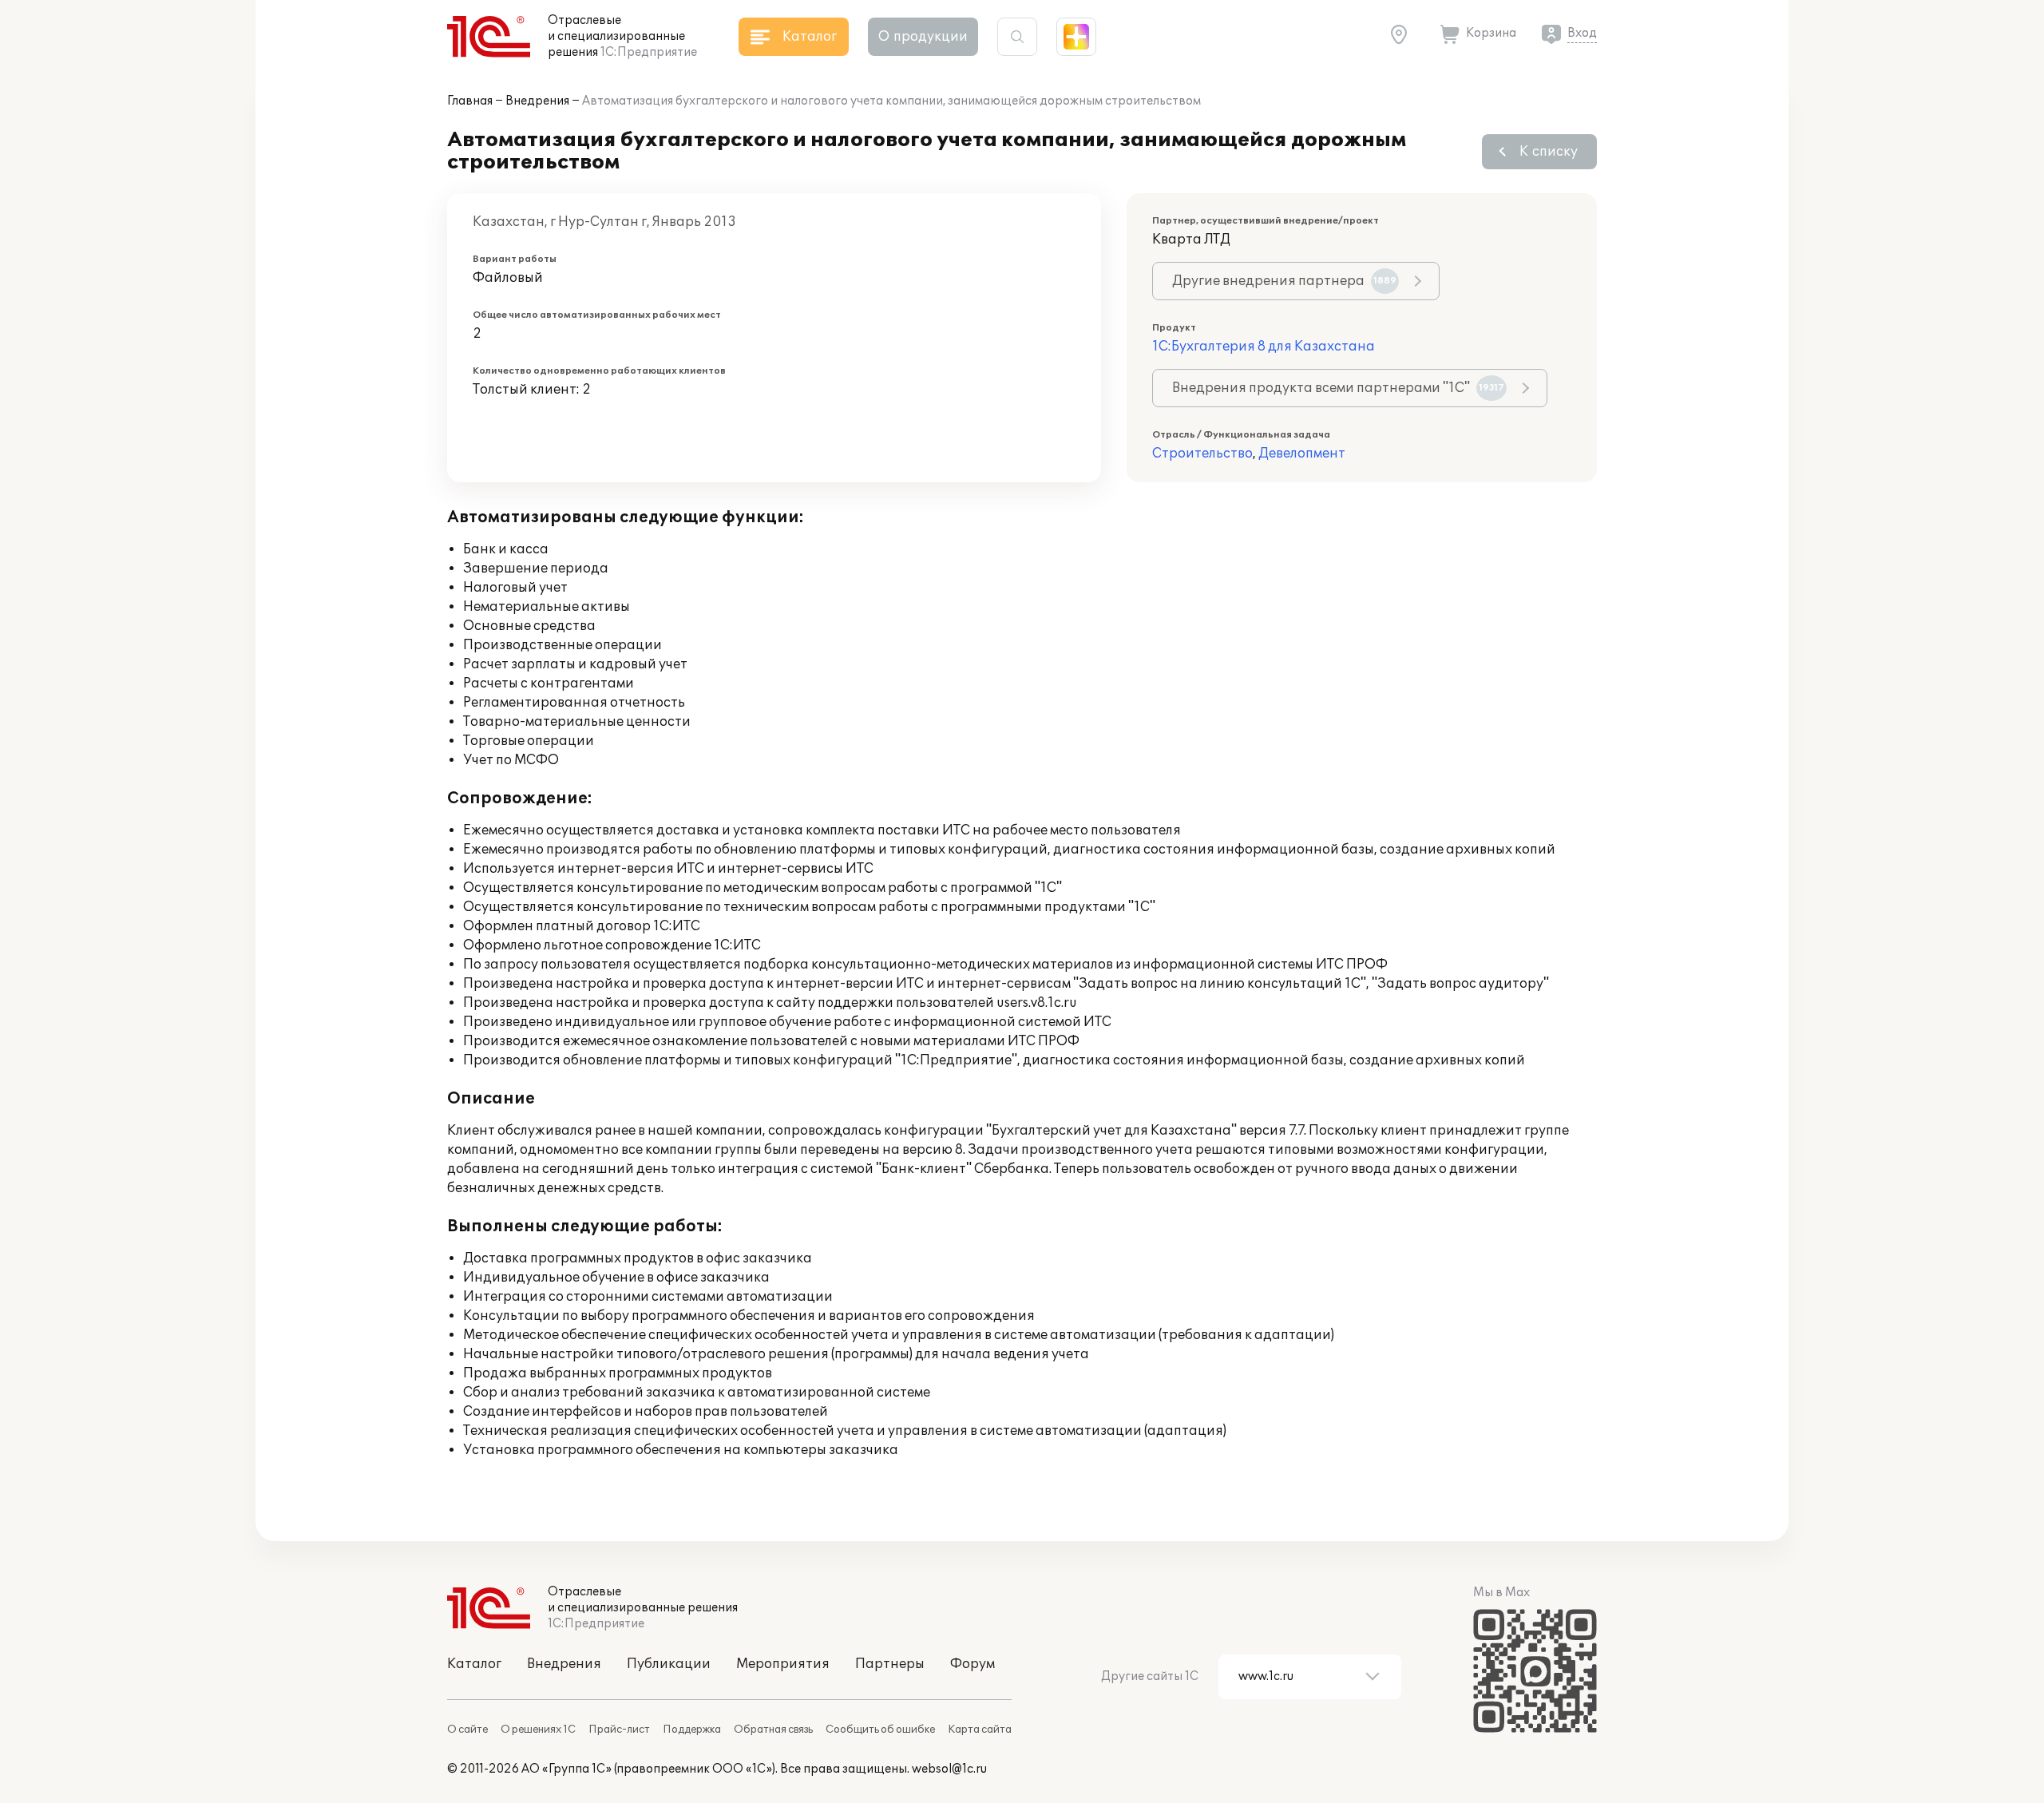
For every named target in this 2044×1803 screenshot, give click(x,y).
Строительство (1202, 454)
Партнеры (890, 1664)
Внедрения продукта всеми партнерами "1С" (1338, 388)
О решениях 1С (538, 1730)
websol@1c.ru (949, 1769)
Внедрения (537, 101)
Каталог (474, 1664)
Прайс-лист (619, 1730)
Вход (1582, 33)
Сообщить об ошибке (880, 1730)
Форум (972, 1664)
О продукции (923, 37)
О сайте (467, 1730)
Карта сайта (980, 1730)
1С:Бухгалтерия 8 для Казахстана (1264, 347)
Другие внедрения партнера (1284, 281)
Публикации (669, 1664)
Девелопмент (1302, 454)
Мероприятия (783, 1664)
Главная (470, 101)
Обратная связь (773, 1730)
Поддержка (692, 1730)
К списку (1549, 152)
